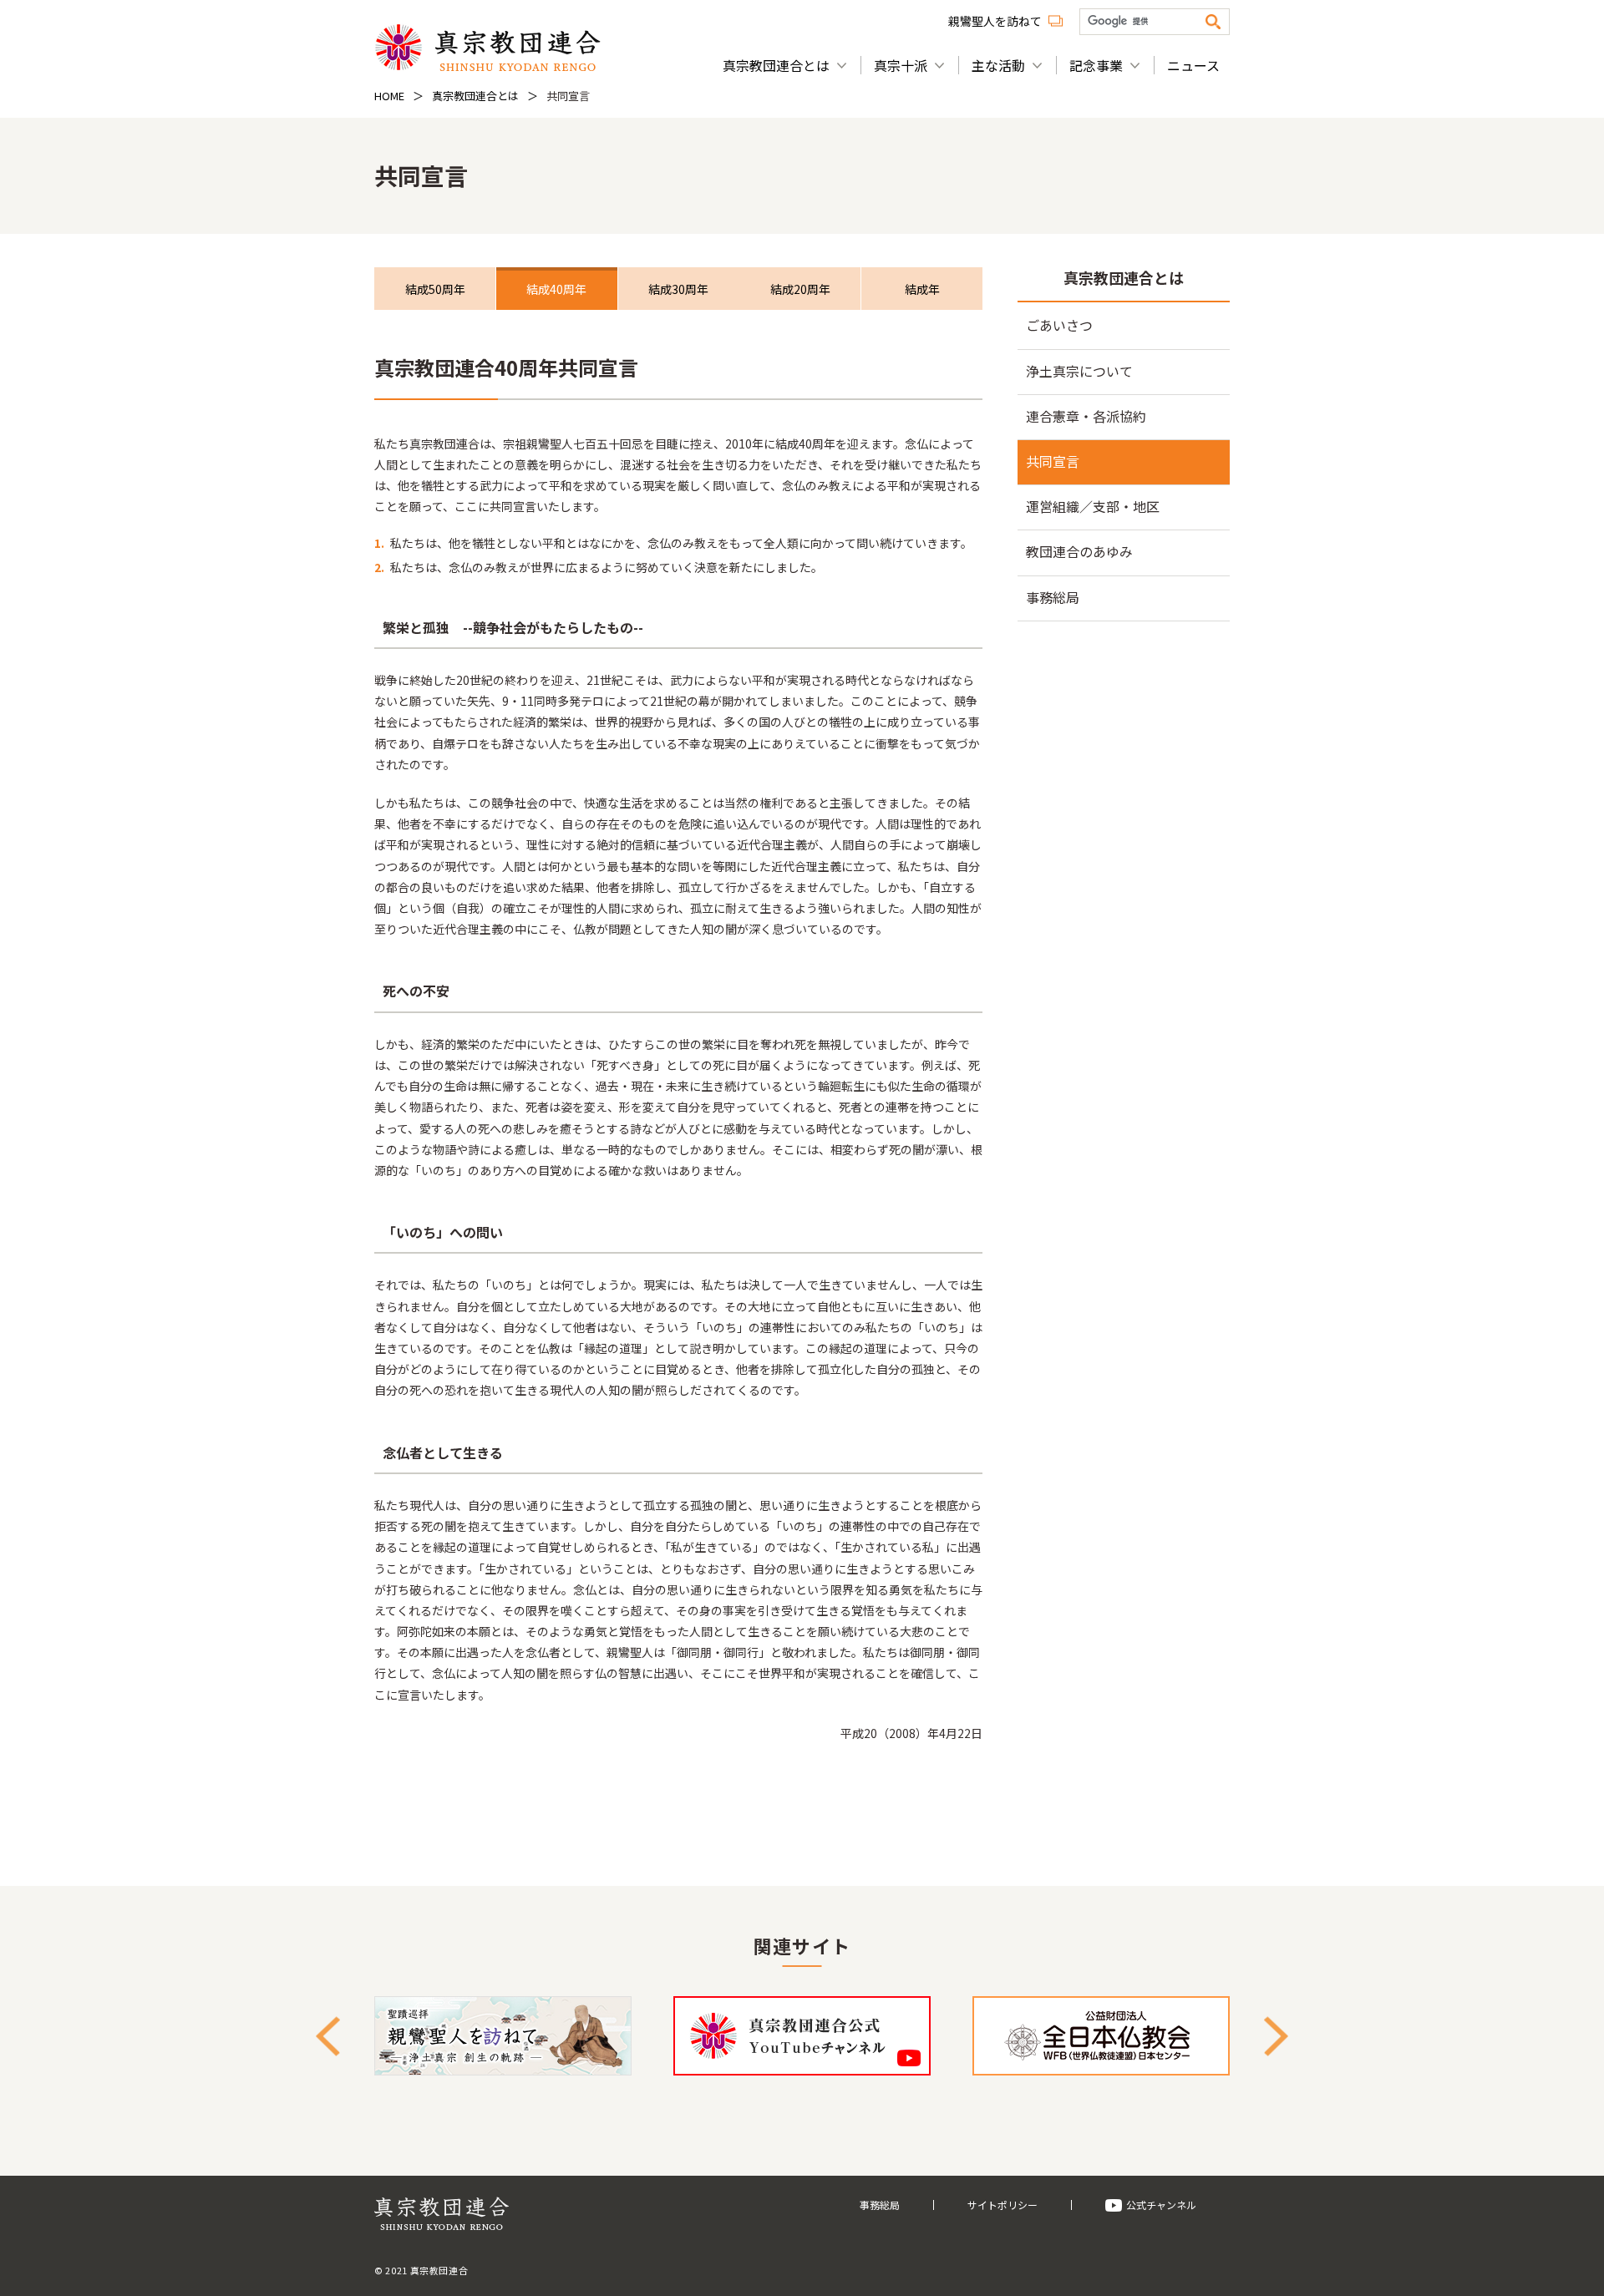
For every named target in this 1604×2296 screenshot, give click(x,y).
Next (1276, 2036)
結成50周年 (435, 289)
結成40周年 (556, 289)
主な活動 (998, 65)
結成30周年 (678, 289)
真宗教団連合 (487, 47)
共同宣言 (1053, 461)
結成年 (922, 289)
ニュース (1193, 65)
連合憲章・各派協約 (1086, 416)
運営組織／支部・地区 (1093, 506)
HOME (389, 96)
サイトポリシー (1002, 2205)
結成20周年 (800, 289)
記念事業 (1096, 65)
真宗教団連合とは (776, 65)
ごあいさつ (1059, 325)
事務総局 (1053, 597)
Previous (328, 2036)
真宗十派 (901, 65)
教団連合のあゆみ (1079, 551)
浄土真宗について (1079, 371)
